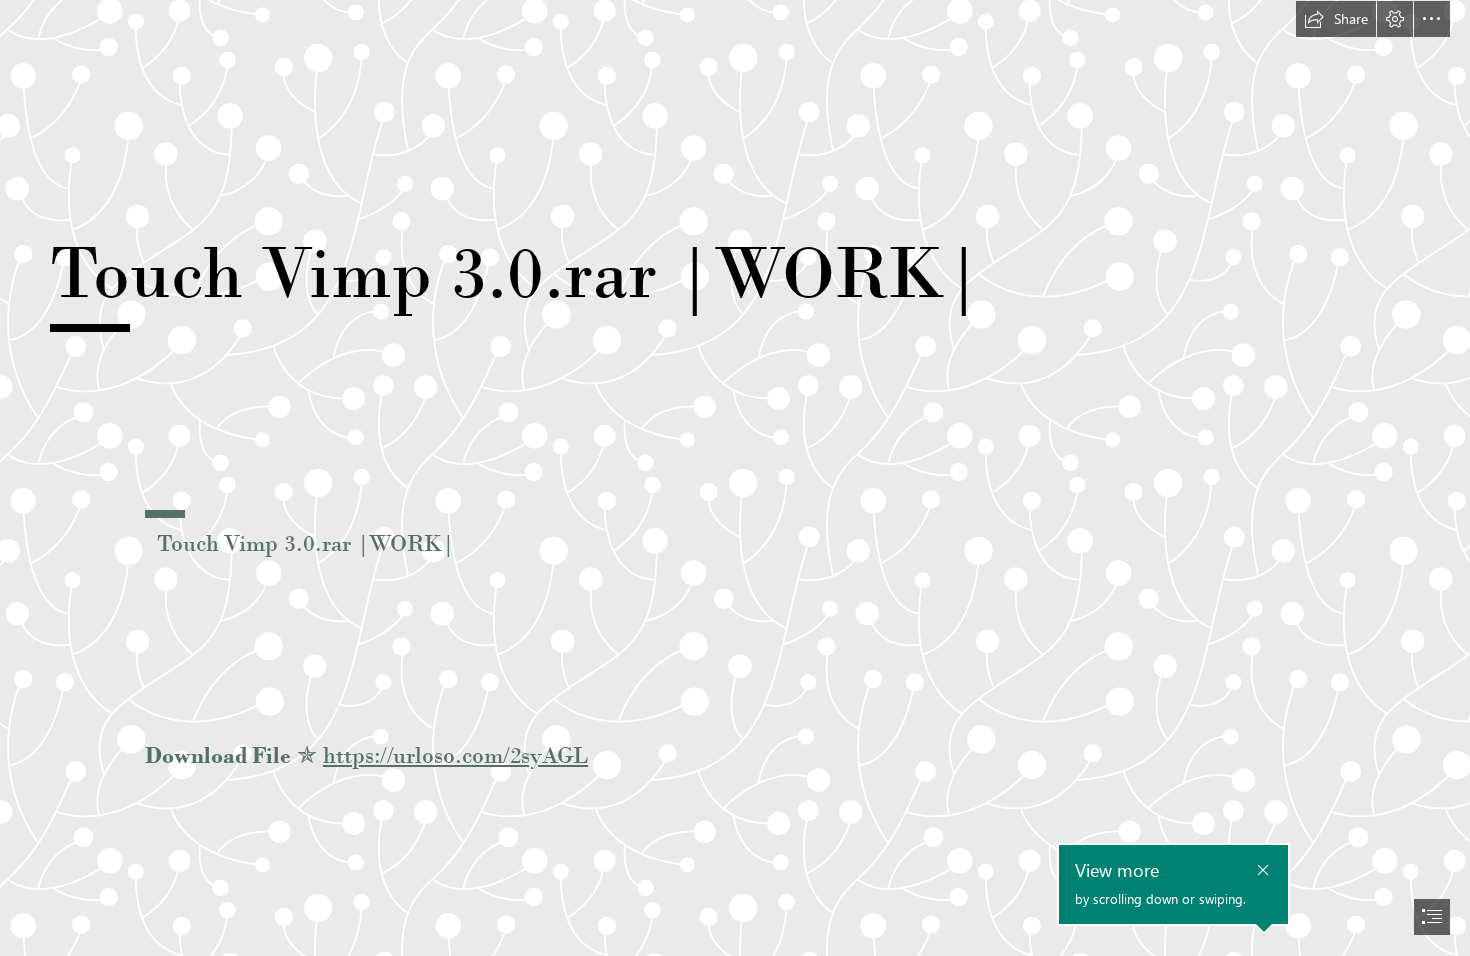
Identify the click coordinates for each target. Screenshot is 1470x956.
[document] (735, 478)
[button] (1336, 19)
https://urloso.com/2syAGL (455, 755)
